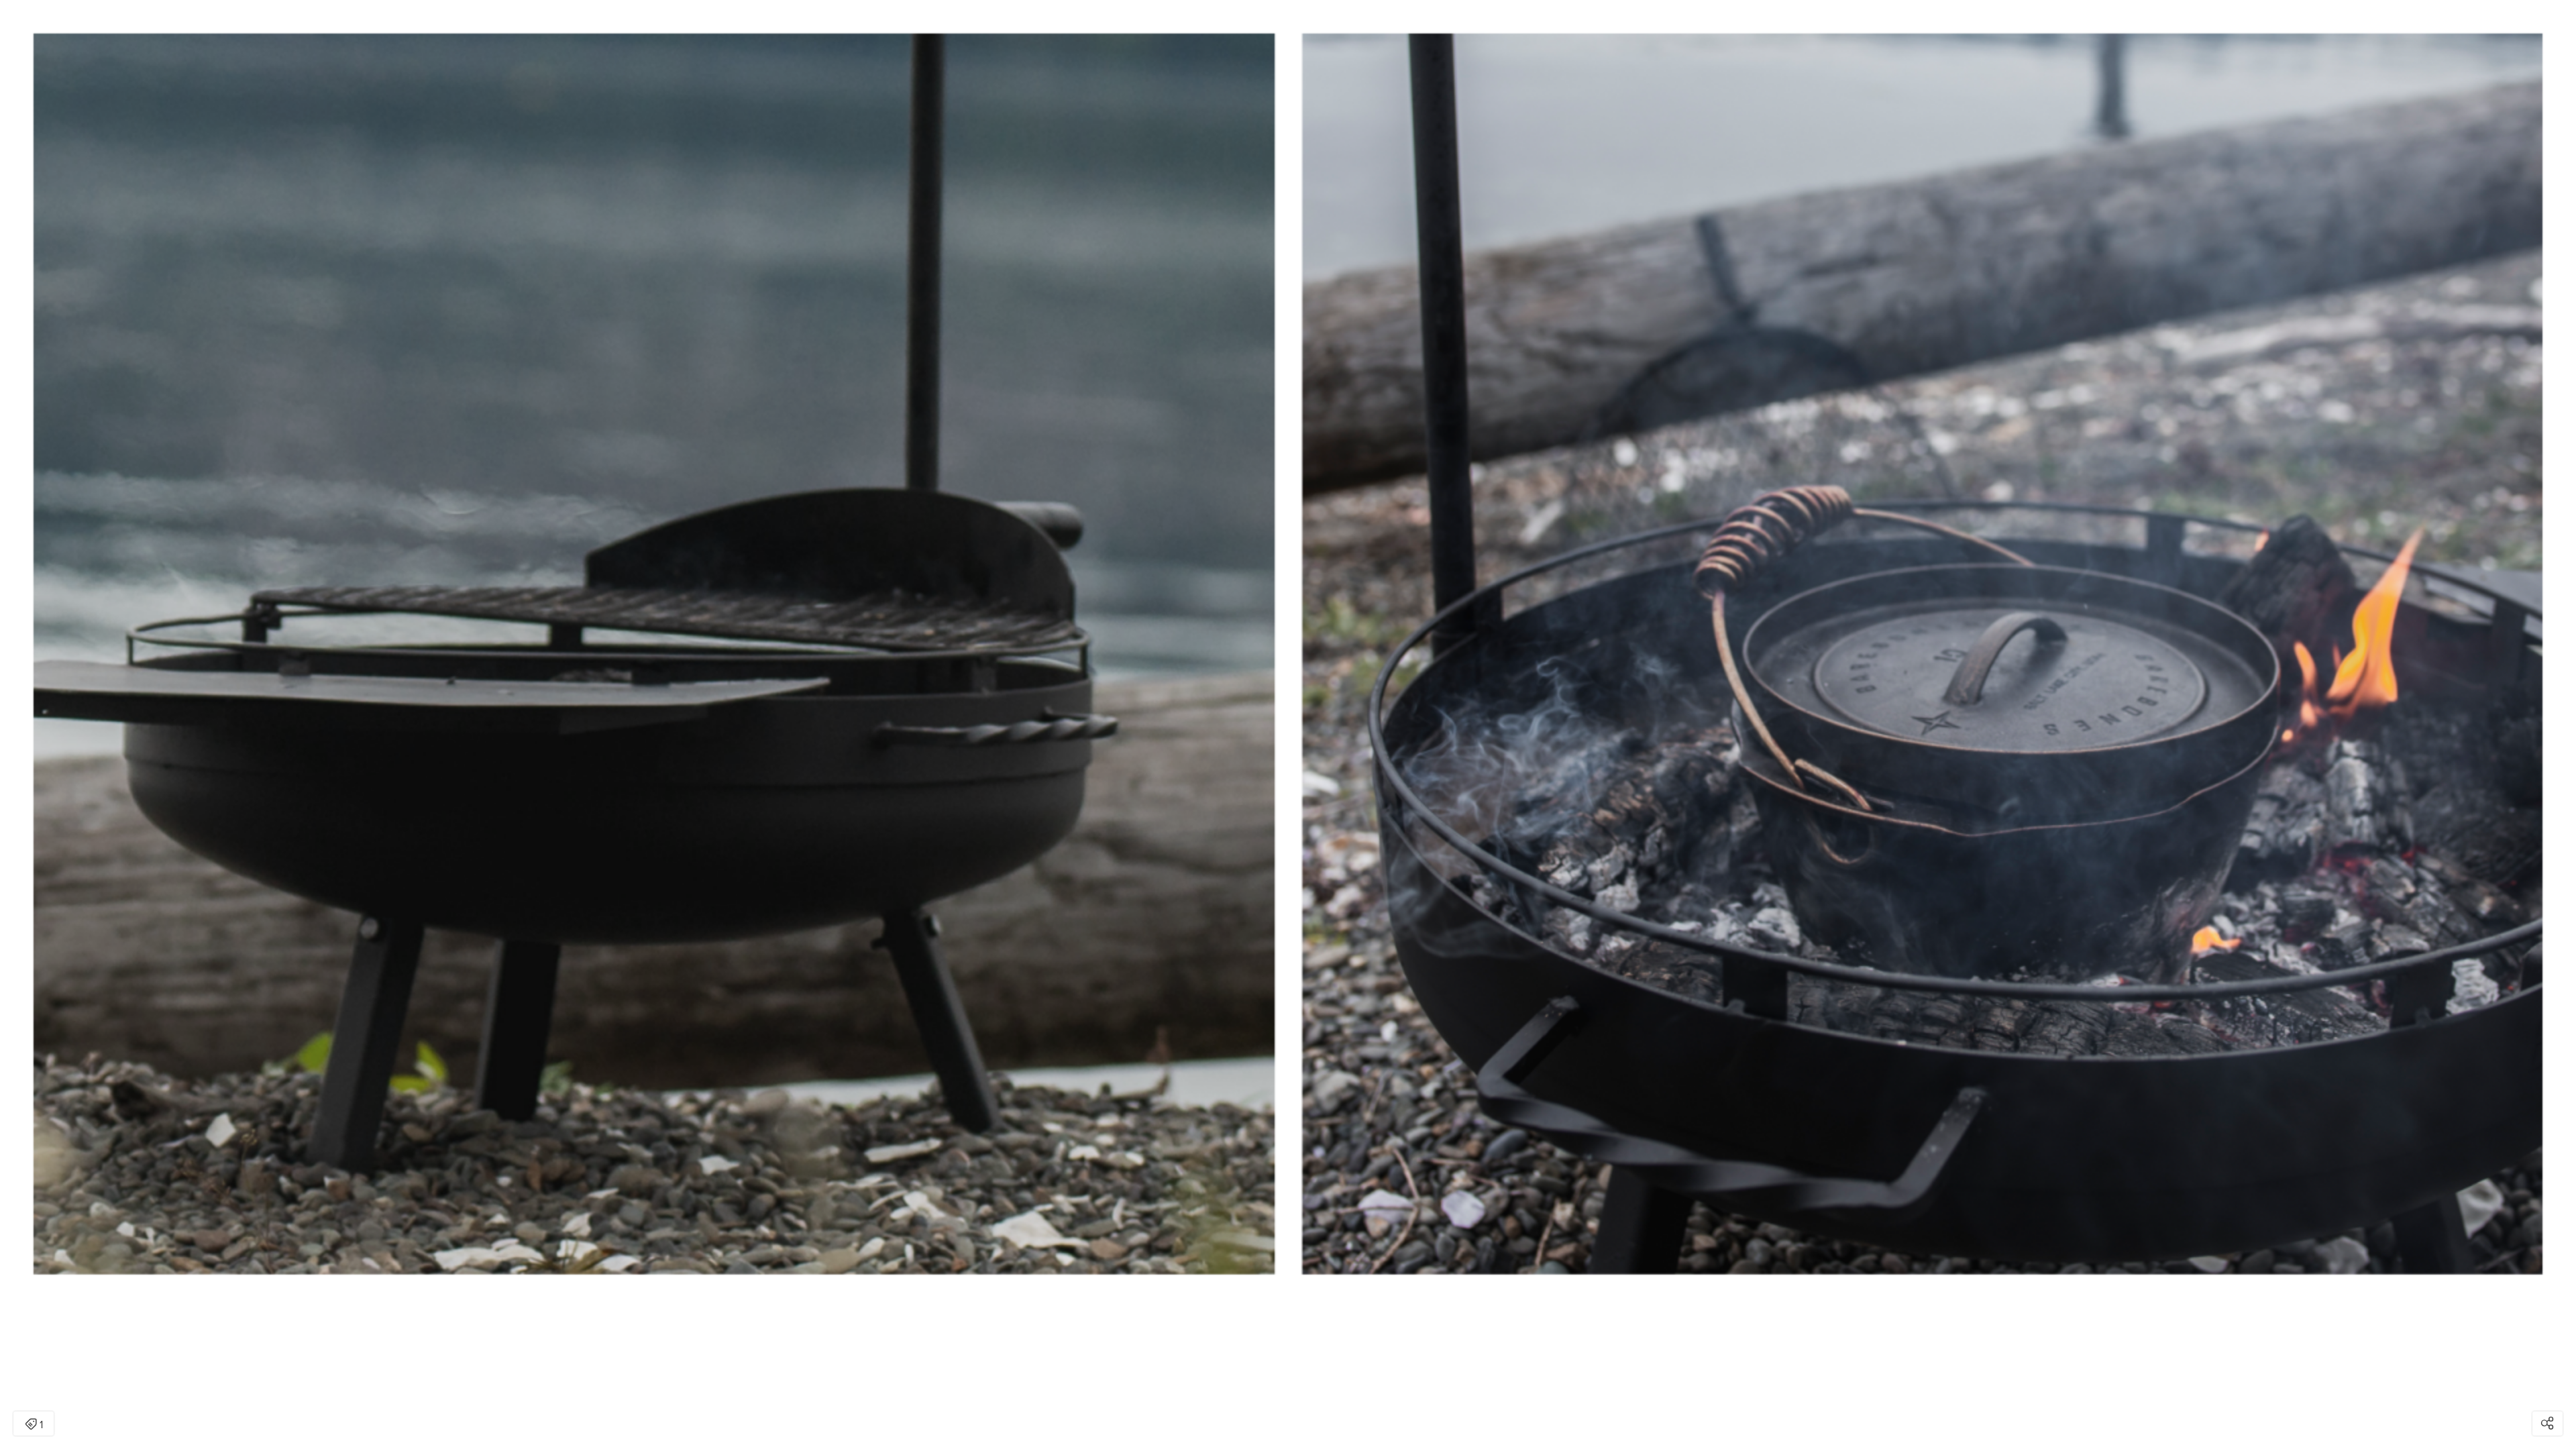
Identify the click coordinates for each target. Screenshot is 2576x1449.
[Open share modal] (2547, 1424)
